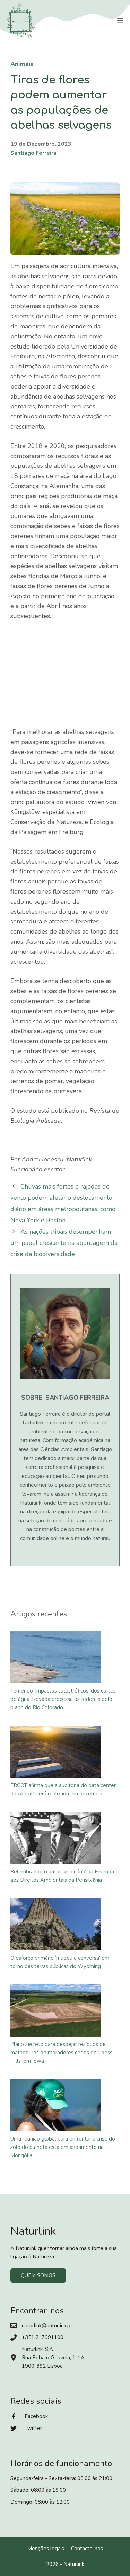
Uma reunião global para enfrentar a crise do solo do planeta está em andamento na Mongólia (63, 2147)
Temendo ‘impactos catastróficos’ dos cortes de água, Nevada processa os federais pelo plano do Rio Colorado (63, 1699)
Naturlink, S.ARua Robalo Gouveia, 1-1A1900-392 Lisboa (53, 2358)
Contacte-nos (87, 2549)
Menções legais (46, 2549)
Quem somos (38, 2275)
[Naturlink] (21, 21)
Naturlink (74, 2564)
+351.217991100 (43, 2337)
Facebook (36, 2416)
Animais (22, 64)
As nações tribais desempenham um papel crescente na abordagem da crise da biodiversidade (64, 1243)
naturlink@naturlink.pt (47, 2326)
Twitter (33, 2428)
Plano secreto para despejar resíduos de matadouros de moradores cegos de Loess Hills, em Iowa (61, 2053)
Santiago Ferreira (33, 153)
